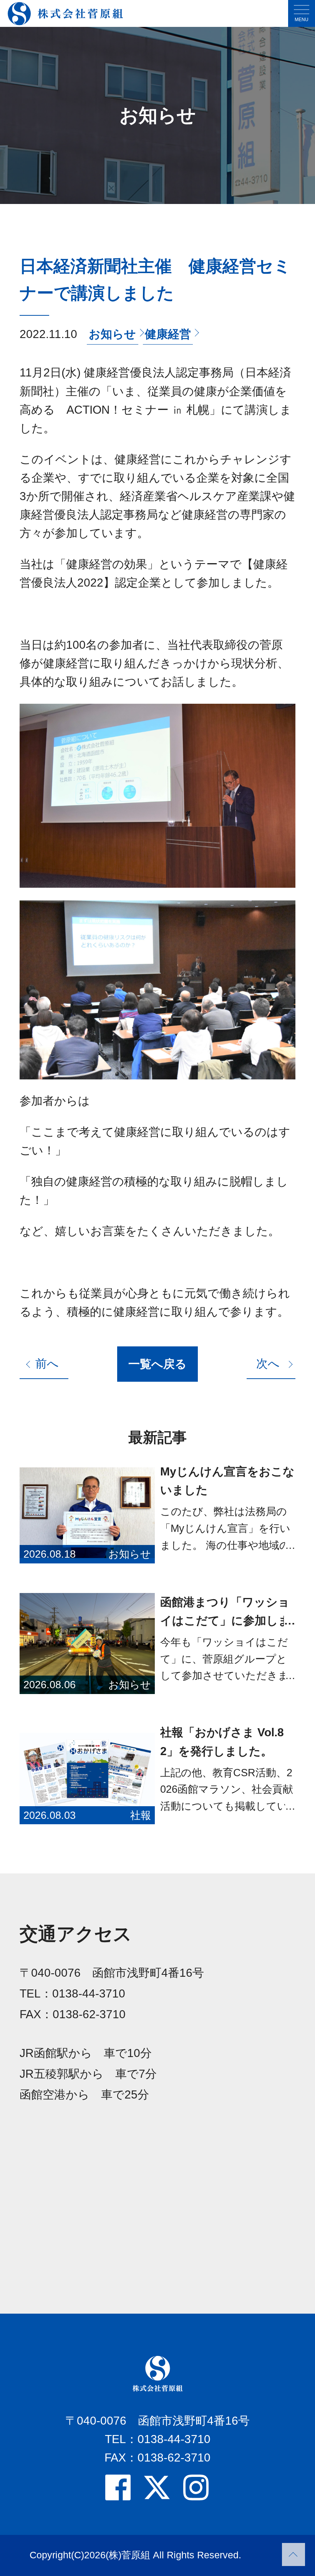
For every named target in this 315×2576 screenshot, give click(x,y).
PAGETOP (293, 2554)
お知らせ (112, 334)
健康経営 (168, 334)
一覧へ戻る (157, 1364)
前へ (47, 1363)
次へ (268, 1363)
